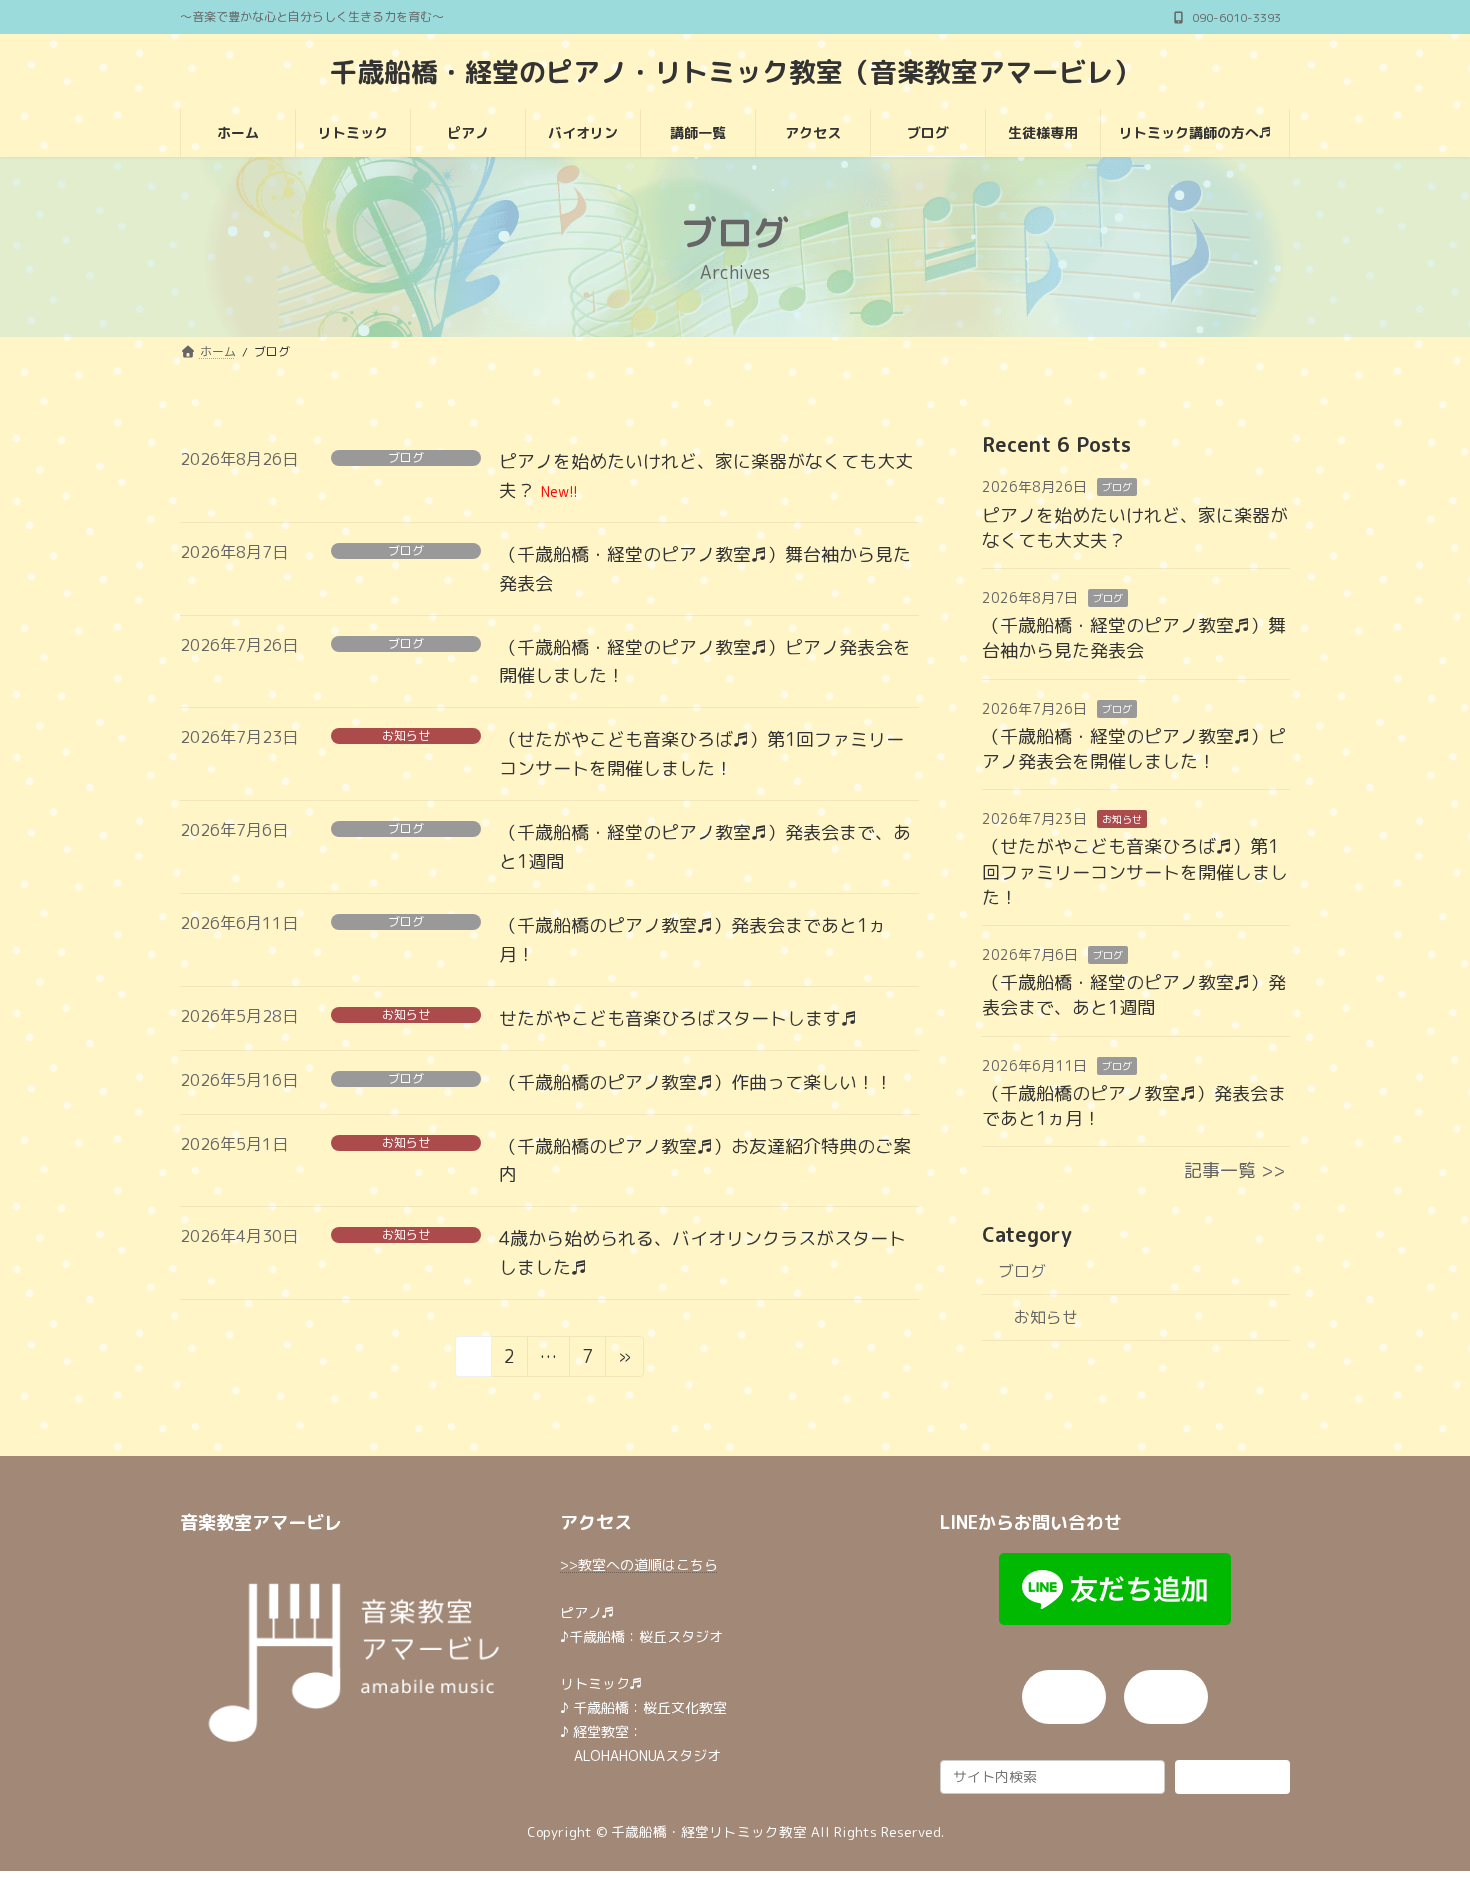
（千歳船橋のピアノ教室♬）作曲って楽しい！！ (696, 1082)
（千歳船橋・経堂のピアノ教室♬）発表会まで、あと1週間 (1134, 995)
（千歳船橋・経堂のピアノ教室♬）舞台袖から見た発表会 (1134, 638)
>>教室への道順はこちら (639, 1564)
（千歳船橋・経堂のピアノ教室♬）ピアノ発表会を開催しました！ (1134, 749)
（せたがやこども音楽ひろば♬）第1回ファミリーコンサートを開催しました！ (1135, 871)
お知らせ (406, 736)
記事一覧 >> (1234, 1170)
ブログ (406, 458)
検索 (1232, 1775)
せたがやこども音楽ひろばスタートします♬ (678, 1018)
